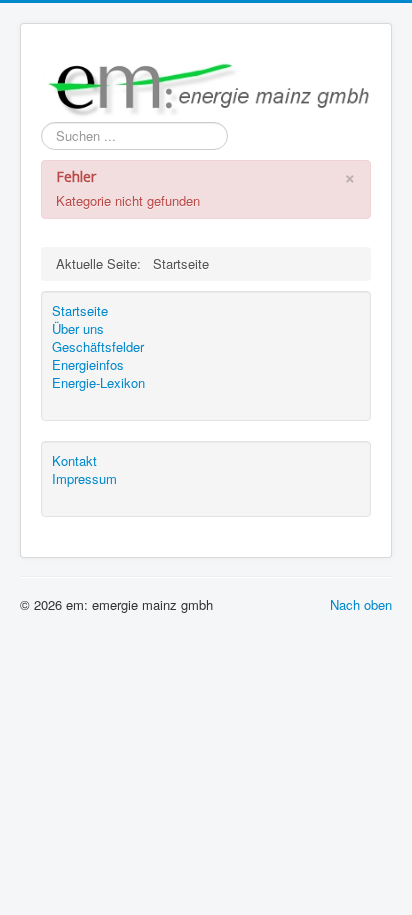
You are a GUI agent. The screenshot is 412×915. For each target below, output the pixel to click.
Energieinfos (88, 365)
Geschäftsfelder (98, 347)
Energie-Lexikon (98, 383)
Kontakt (74, 461)
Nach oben (361, 604)
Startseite (80, 311)
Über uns (78, 329)
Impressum (84, 479)
